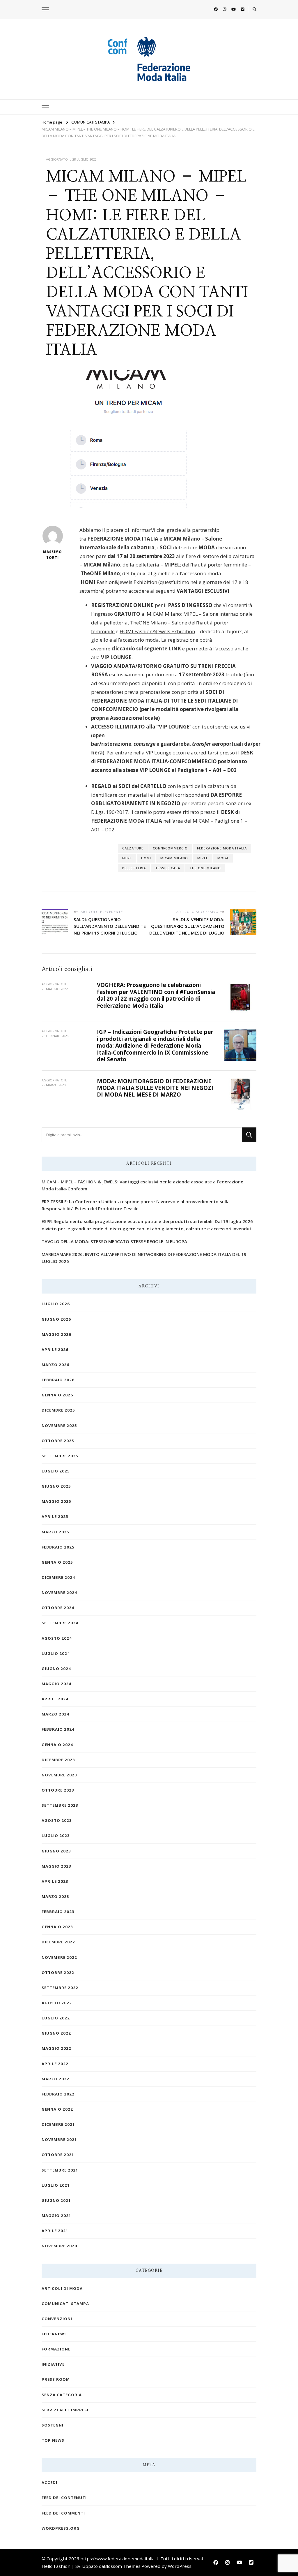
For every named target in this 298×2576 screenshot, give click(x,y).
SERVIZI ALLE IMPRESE (65, 2410)
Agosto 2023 (57, 1820)
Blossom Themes (122, 2566)
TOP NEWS (53, 2440)
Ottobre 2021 (58, 2155)
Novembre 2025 (59, 1426)
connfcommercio (170, 848)
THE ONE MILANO (205, 868)
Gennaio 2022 (57, 2109)
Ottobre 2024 (58, 1608)
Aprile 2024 (55, 1699)
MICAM (155, 614)
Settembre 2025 (60, 1456)
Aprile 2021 (55, 2231)
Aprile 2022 (55, 2064)
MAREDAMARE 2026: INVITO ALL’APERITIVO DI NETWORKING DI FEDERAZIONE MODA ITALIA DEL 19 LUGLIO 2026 (144, 1258)
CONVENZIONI (57, 2319)
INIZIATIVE (53, 2364)
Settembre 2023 (60, 1805)
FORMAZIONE (56, 2349)
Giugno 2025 (56, 1486)
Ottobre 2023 (58, 1790)
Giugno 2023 (56, 1851)
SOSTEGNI (53, 2425)
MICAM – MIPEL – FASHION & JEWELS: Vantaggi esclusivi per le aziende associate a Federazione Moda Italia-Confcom (142, 1185)
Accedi (49, 2482)
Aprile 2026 (55, 1349)
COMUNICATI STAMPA (65, 2304)
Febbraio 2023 (58, 1912)
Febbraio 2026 (58, 1380)
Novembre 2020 (59, 2246)
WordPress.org (61, 2528)
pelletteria (134, 868)
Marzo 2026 (55, 1365)
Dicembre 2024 (58, 1577)
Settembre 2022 (60, 1988)
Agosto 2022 (57, 2003)
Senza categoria (62, 2395)
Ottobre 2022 (58, 1973)
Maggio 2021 (56, 2216)
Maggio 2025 (56, 1501)
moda (223, 858)
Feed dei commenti (63, 2513)
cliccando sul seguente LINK (146, 649)
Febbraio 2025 (58, 1547)
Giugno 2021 (56, 2200)
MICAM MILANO (174, 858)
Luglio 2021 (56, 2185)
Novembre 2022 (59, 1957)
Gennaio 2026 (57, 1395)
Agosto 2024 (57, 1638)
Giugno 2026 (56, 1319)
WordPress (180, 2566)
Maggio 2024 (56, 1684)
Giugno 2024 (56, 1669)
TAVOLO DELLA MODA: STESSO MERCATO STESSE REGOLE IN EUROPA (114, 1241)
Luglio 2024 (56, 1653)
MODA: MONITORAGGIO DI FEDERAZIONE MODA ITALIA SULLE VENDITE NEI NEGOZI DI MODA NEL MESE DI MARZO (155, 1088)
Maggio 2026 (56, 1334)
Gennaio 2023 (57, 1927)
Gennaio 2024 (57, 1745)
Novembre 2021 (59, 2139)
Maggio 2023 (56, 1866)
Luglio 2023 (56, 1836)
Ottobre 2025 (58, 1441)
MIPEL (203, 858)
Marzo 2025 (55, 1532)
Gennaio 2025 (57, 1562)
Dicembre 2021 (58, 2124)
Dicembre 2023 (58, 1760)
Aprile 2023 (55, 1881)
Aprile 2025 (55, 1516)
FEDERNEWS (54, 2334)
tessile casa (168, 868)
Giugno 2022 (56, 2033)
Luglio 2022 (56, 2018)
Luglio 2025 (56, 1471)
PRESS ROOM (56, 2379)
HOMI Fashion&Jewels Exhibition (157, 631)
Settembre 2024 (60, 1623)
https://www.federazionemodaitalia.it (119, 2559)
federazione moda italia (222, 848)
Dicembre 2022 (58, 1942)
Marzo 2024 (55, 1714)
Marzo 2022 (55, 2079)
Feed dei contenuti (64, 2498)
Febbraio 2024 (58, 1729)
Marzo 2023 (55, 1896)
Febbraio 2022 (58, 2094)
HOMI (146, 858)
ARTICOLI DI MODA (62, 2288)
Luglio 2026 (56, 1304)
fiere (127, 858)
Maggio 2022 (56, 2048)
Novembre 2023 (59, 1775)
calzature (133, 848)
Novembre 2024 (59, 1593)
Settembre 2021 (60, 2170)
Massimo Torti (53, 555)
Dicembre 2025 (58, 1410)
